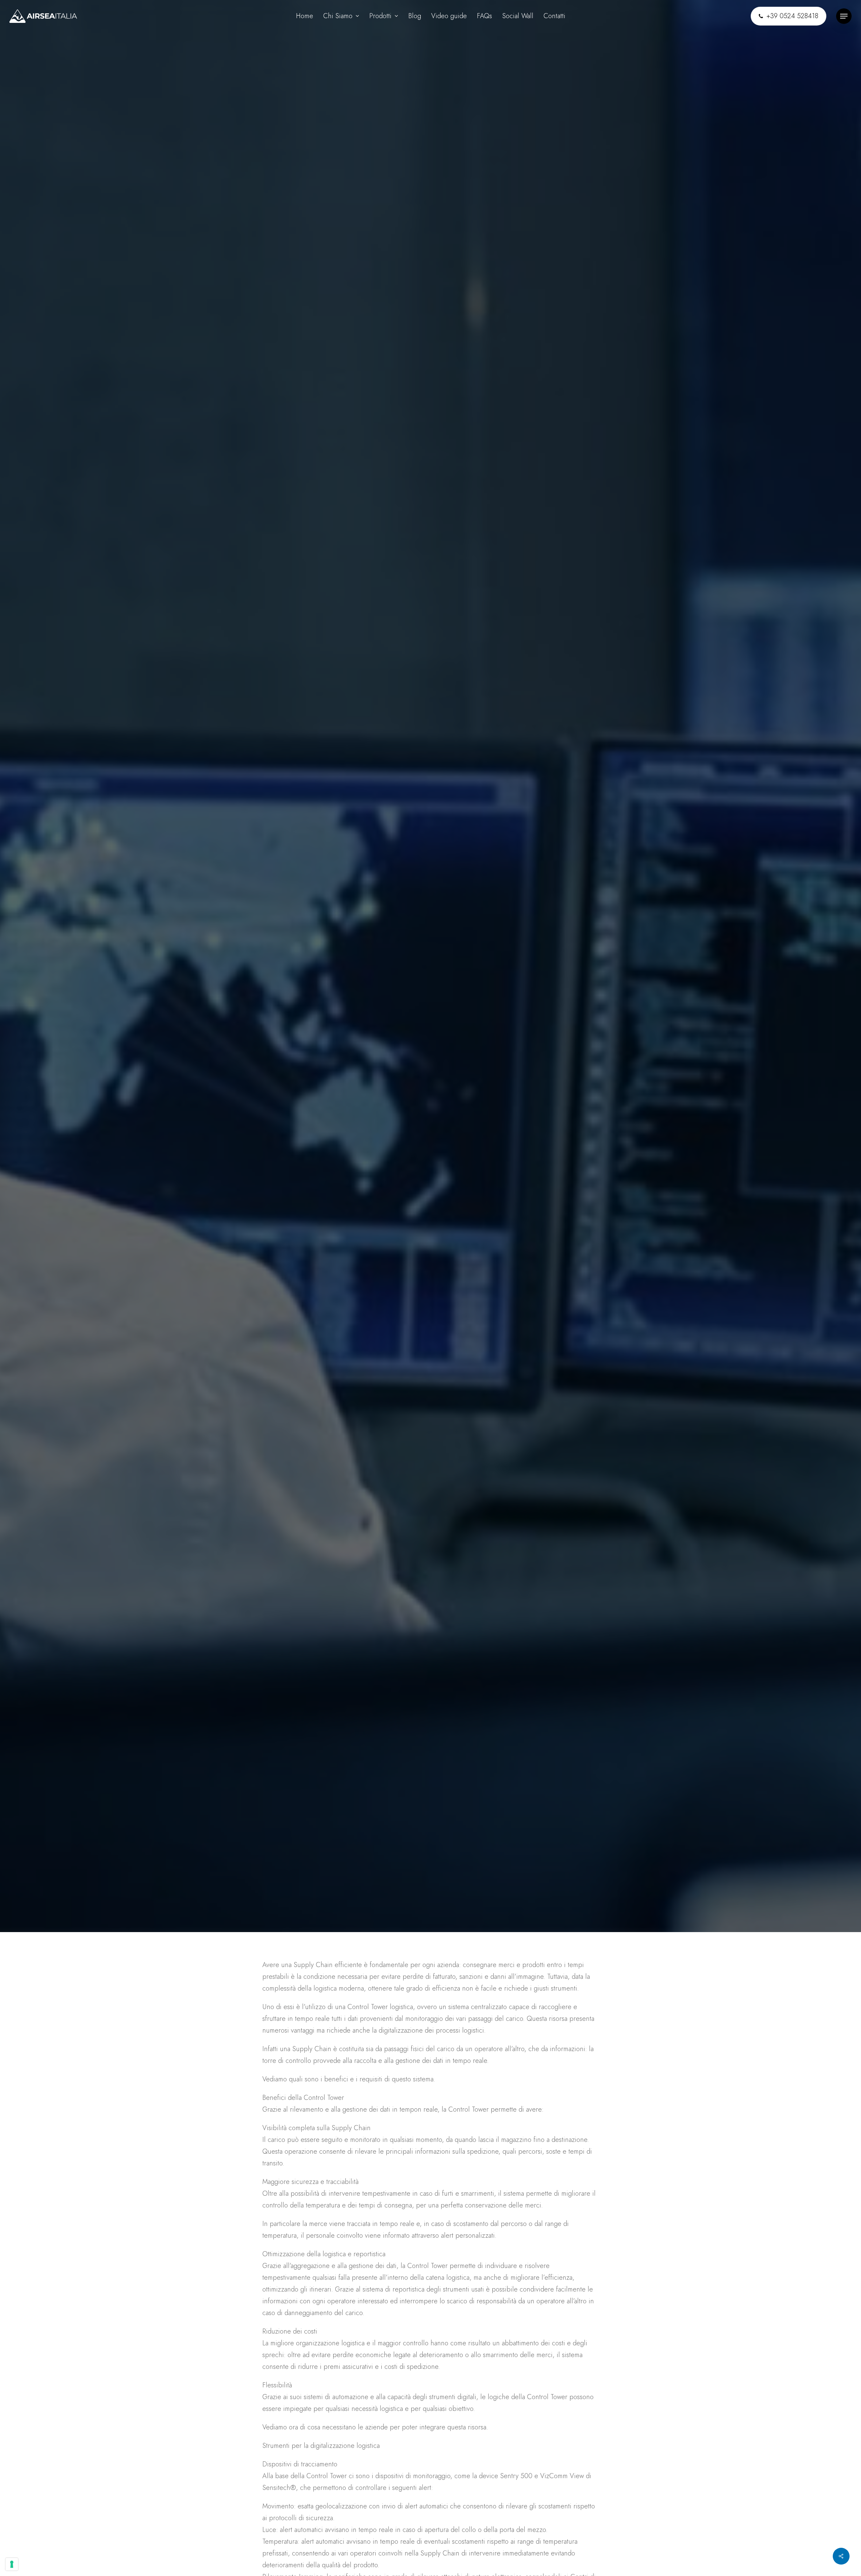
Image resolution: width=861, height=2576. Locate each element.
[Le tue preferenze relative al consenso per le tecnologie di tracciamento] (12, 2564)
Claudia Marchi (107, 1084)
